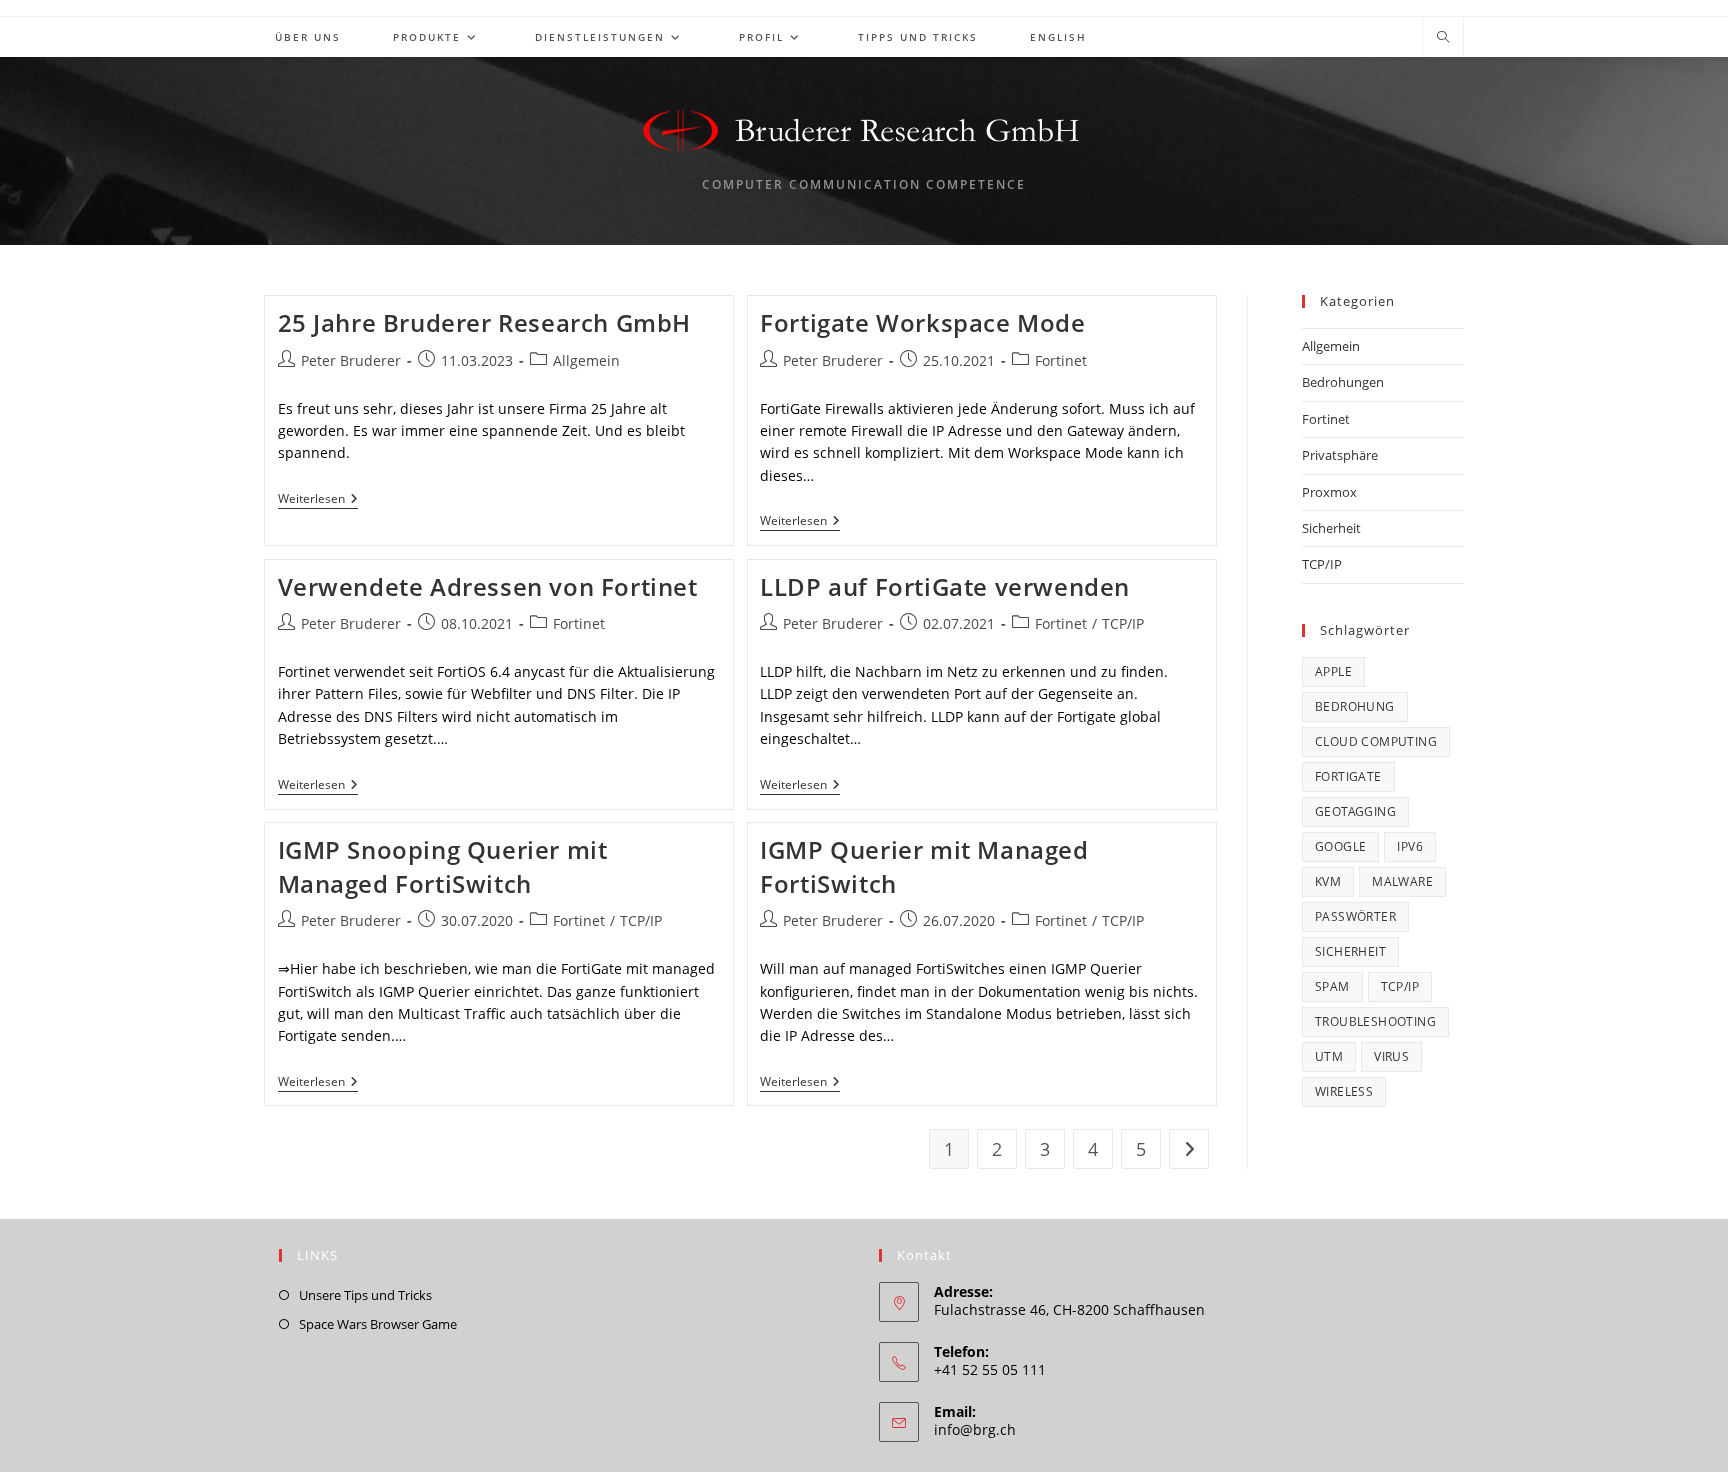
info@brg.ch (975, 1429)
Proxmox (1329, 492)
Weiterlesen (318, 500)
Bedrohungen (1343, 382)
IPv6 (1410, 846)
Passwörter (1355, 916)
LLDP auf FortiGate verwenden (945, 586)
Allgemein (586, 360)
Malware (1402, 881)
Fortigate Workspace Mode (922, 322)
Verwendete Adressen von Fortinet (488, 586)
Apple (1333, 671)
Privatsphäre (1340, 455)
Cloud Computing (1376, 741)
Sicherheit (1331, 528)
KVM (1328, 881)
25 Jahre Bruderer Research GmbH (485, 322)
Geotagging (1355, 811)
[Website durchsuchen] (1443, 38)
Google (1340, 846)
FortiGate (1348, 776)
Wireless (1344, 1091)
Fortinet (1061, 360)
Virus (1391, 1056)
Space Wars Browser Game (378, 1324)
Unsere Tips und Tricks (365, 1295)
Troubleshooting (1375, 1021)
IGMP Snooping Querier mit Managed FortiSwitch (443, 866)
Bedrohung (1355, 706)
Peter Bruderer (351, 360)
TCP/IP (1123, 623)
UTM (1329, 1056)
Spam (1332, 986)
